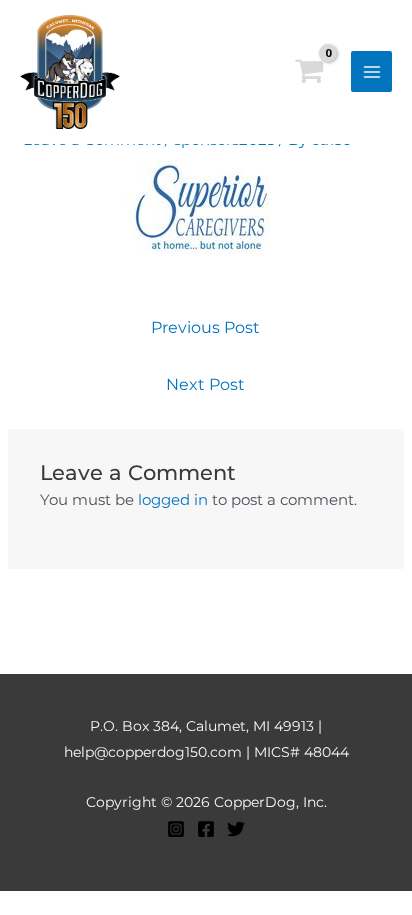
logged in (173, 499)
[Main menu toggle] (371, 71)
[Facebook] (206, 829)
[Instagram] (176, 829)
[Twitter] (236, 829)
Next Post (205, 384)
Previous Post (205, 327)
